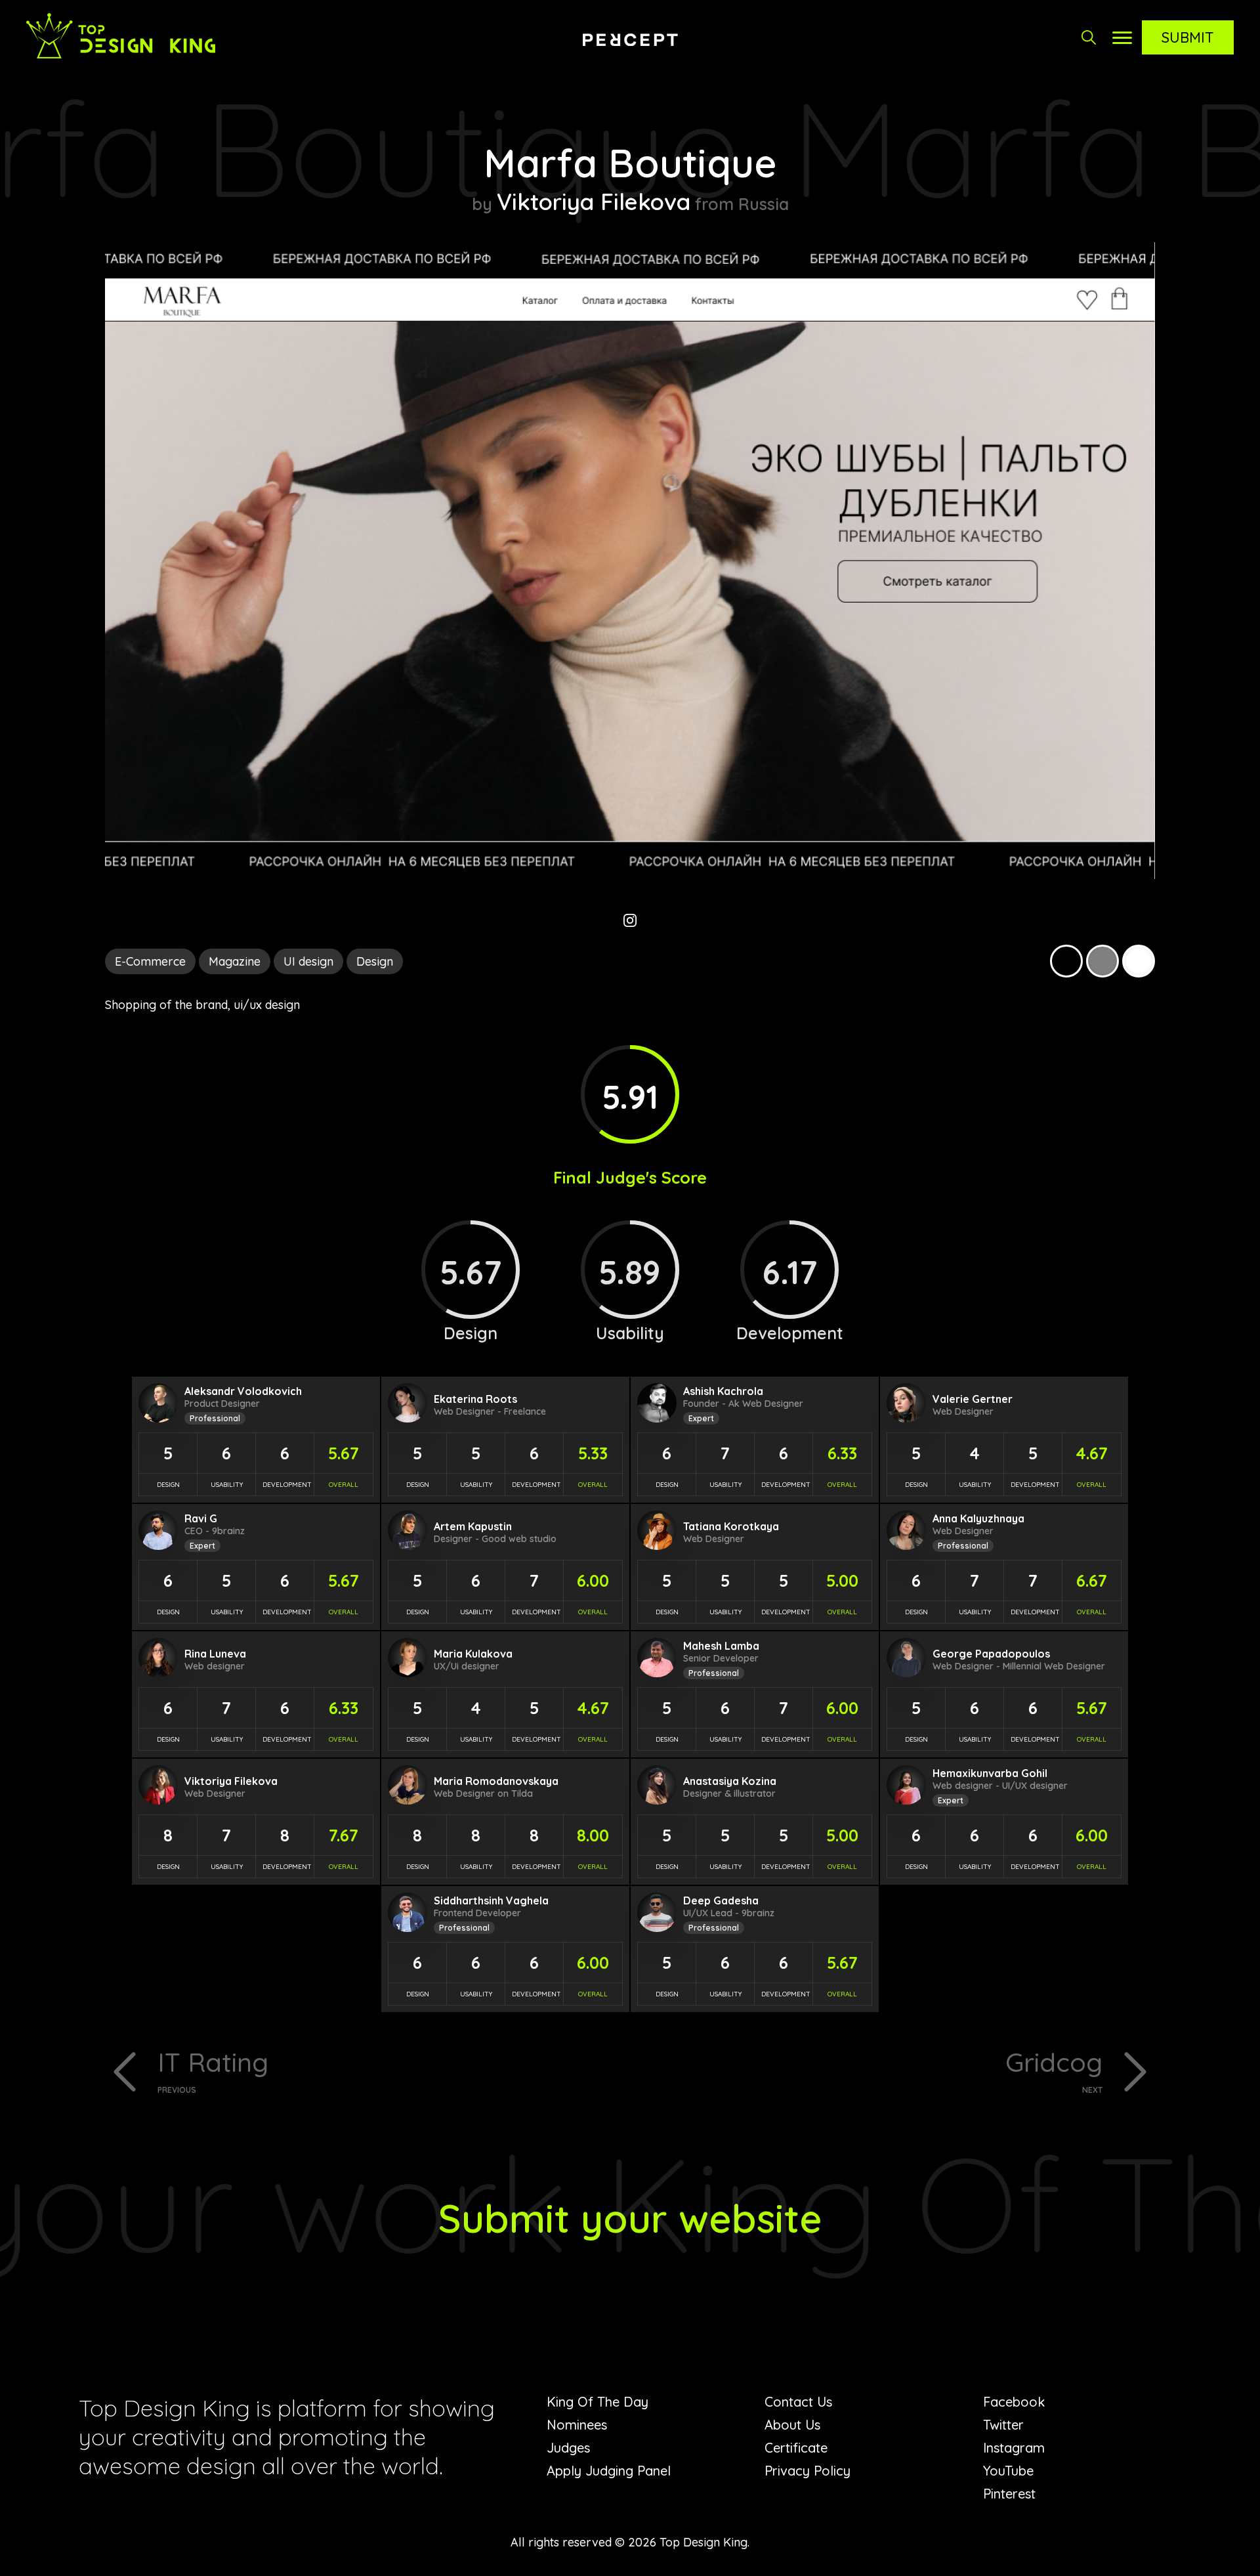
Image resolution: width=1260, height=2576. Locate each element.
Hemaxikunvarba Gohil (990, 1773)
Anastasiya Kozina (730, 1781)
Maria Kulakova (473, 1654)
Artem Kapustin (473, 1526)
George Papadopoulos (991, 1654)
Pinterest (1009, 2494)
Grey (1102, 961)
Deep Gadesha (721, 1900)
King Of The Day (598, 2402)
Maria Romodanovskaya (496, 1781)
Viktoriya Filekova (594, 202)
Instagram (1014, 2448)
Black (1066, 961)
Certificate (796, 2448)
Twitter (1003, 2425)
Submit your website (630, 2218)
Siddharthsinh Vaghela (491, 1900)
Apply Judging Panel (609, 2471)
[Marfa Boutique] (630, 875)
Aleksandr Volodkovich (243, 1391)
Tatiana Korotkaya (731, 1526)
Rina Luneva (215, 1654)
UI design (308, 961)
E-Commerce (150, 961)
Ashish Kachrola (723, 1391)
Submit (1188, 37)
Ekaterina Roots (475, 1399)
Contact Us (798, 2402)
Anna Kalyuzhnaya (978, 1518)
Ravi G (201, 1518)
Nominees (577, 2425)
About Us (792, 2425)
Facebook (1014, 2402)
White (1139, 961)
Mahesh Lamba (721, 1646)
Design (375, 961)
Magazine (235, 961)
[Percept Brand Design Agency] (630, 39)
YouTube (1008, 2471)
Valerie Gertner (973, 1399)
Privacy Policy (808, 2471)
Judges (568, 2448)
